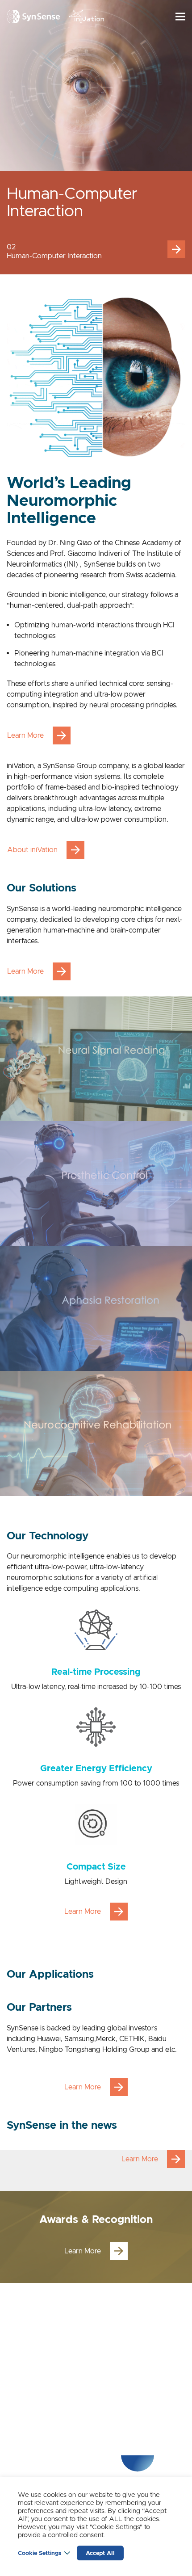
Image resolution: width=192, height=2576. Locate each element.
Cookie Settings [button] (40, 2553)
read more (96, 1059)
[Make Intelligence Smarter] (33, 17)
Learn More (25, 735)
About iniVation (32, 850)
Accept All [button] (100, 2553)
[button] (176, 249)
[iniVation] (87, 17)
